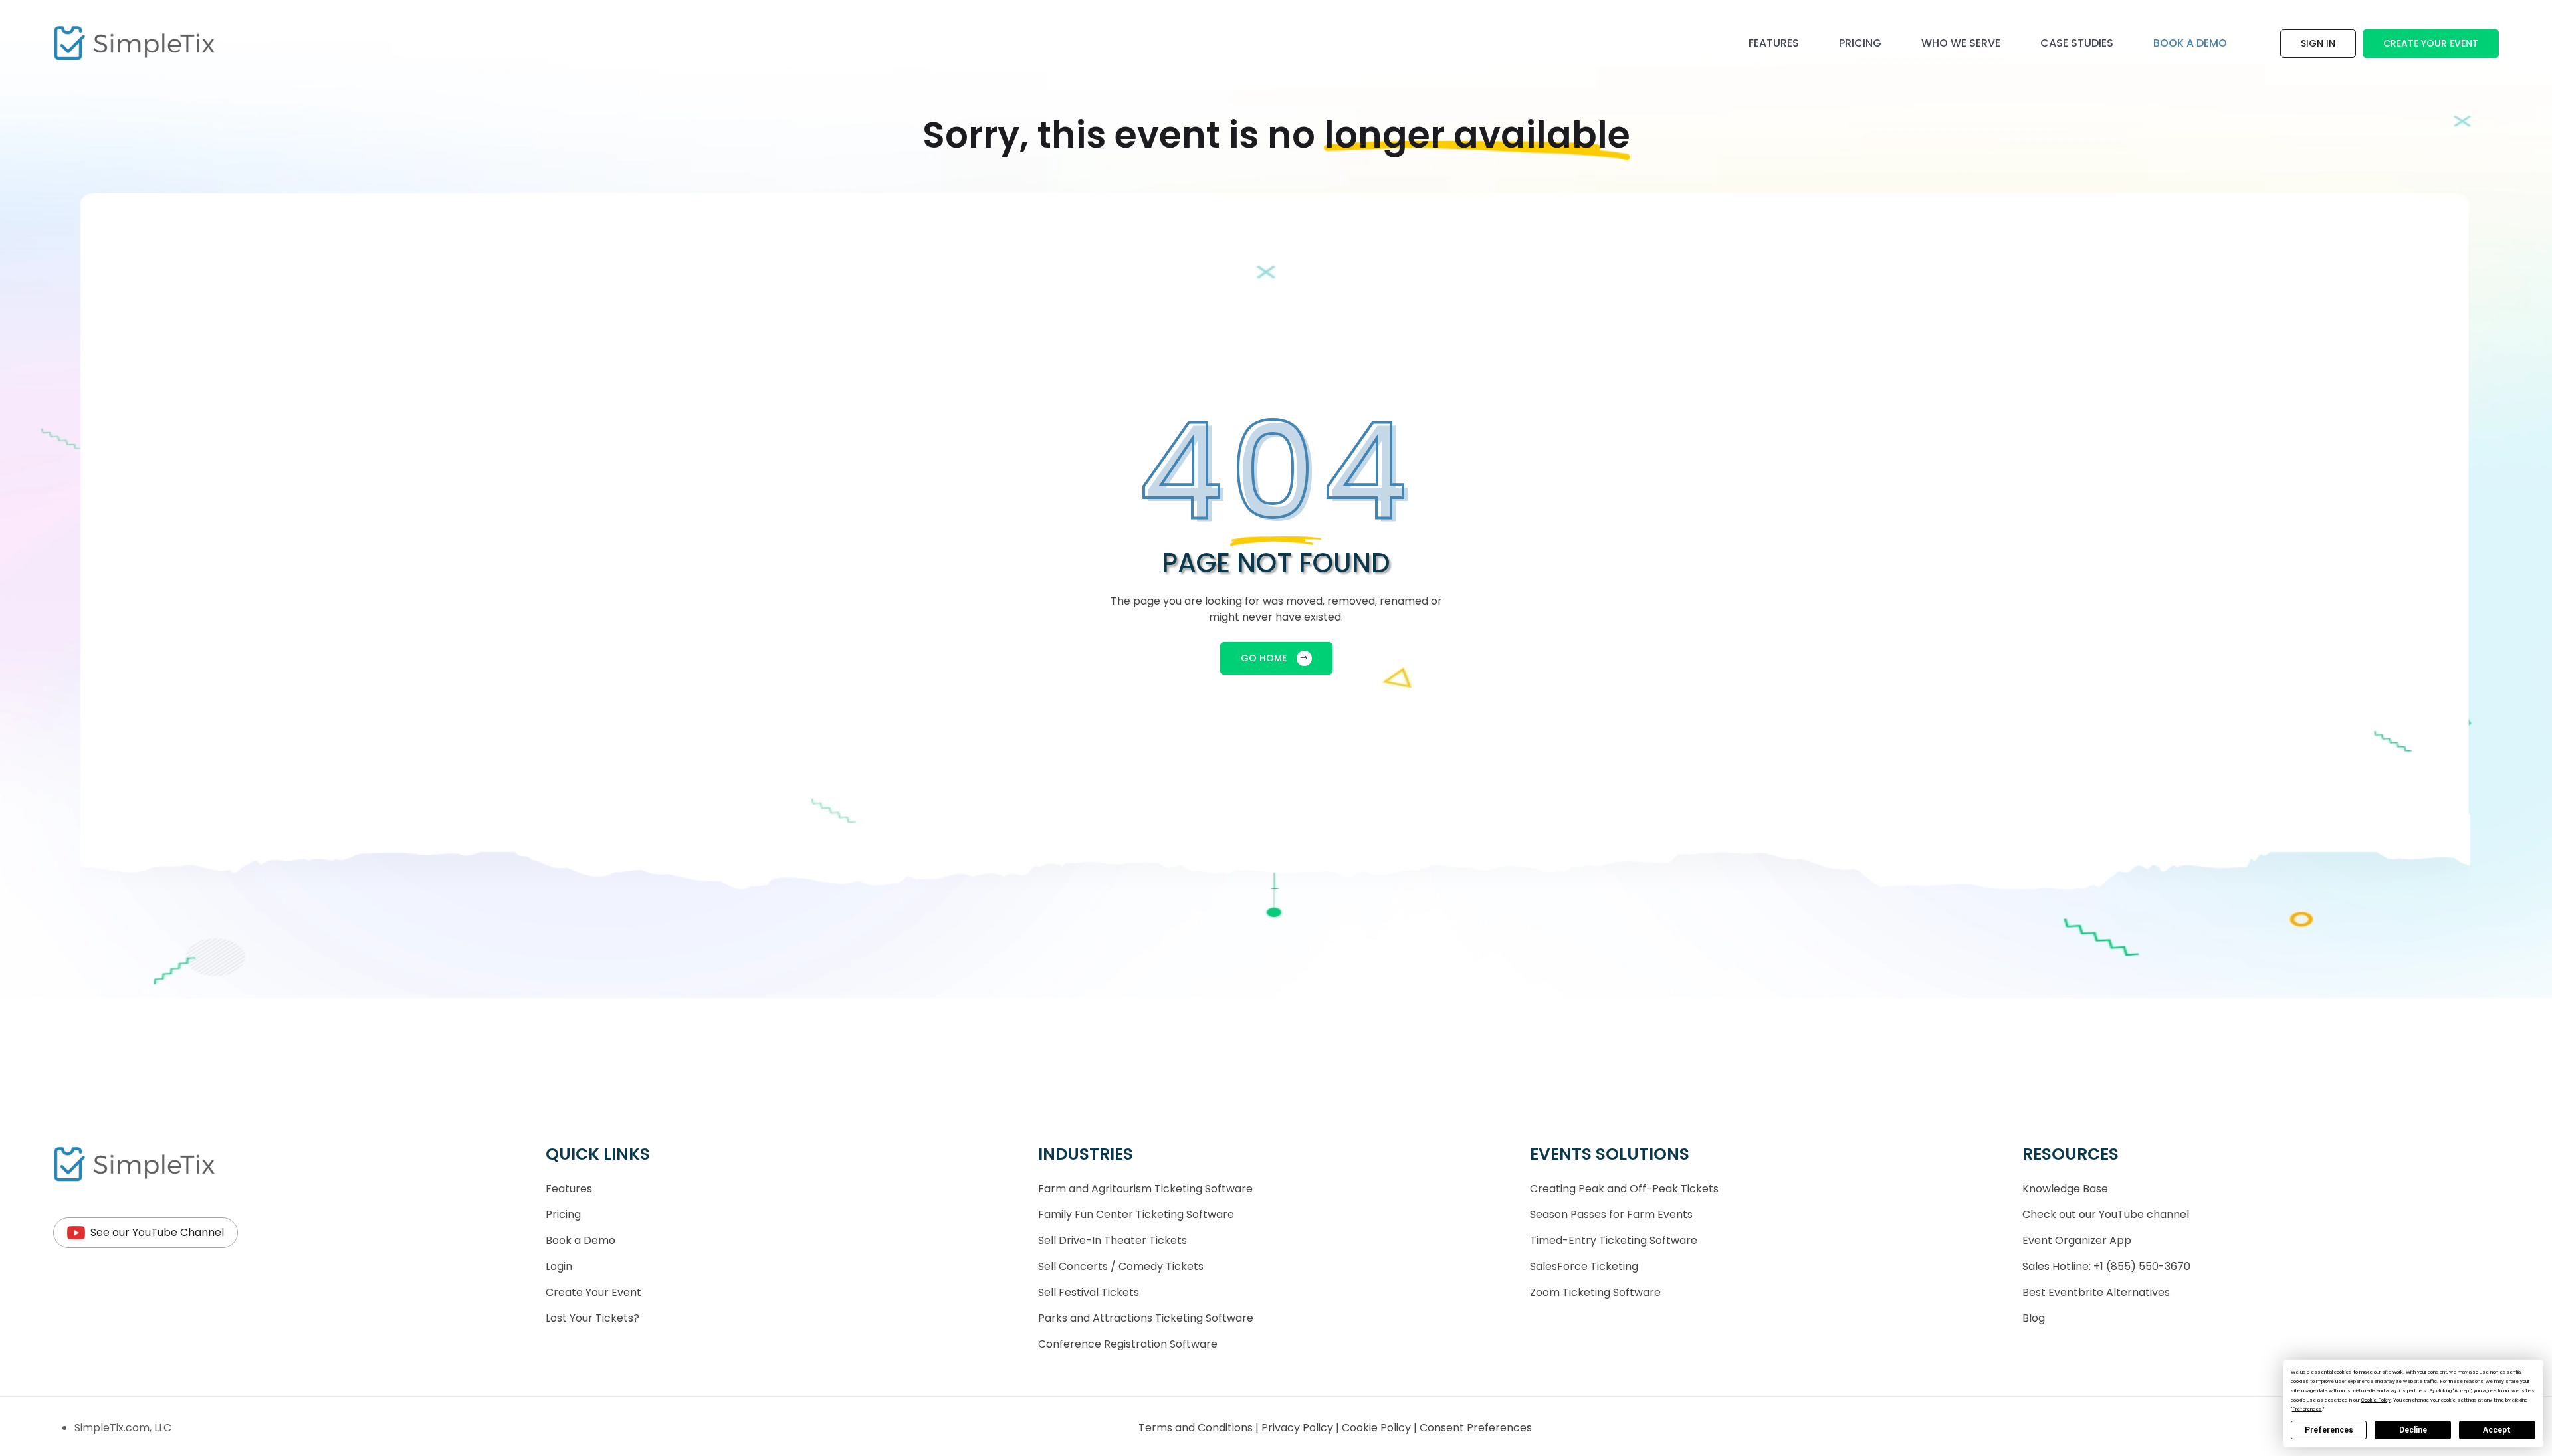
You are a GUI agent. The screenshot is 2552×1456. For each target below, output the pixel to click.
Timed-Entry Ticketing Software (1614, 1240)
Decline (2413, 1430)
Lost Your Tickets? (592, 1318)
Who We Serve (1961, 43)
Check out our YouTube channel (2106, 1214)
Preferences (2329, 1430)
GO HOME (1264, 658)
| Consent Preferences (1473, 1428)
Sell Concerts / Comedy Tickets (1121, 1266)
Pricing (1860, 43)
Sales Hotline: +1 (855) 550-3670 (2106, 1266)
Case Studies (2077, 43)
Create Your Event (2431, 43)
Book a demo (2190, 43)
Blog (2034, 1318)
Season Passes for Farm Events (1611, 1214)
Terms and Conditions (1197, 1428)
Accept (2497, 1430)
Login (559, 1266)
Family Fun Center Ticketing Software (1136, 1214)
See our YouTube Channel (157, 1232)
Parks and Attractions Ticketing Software (1146, 1318)
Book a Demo (581, 1240)
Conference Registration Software (1128, 1344)
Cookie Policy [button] (2376, 1400)
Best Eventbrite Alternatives (2096, 1292)
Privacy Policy (1299, 1428)
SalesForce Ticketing (1584, 1266)
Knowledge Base (2065, 1189)
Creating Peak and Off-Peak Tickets (1624, 1189)
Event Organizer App (2077, 1240)
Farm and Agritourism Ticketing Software (1145, 1189)
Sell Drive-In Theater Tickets (1113, 1240)
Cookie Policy (1378, 1428)
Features (1774, 43)
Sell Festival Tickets (1089, 1292)
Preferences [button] (2307, 1409)
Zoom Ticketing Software (1595, 1292)
